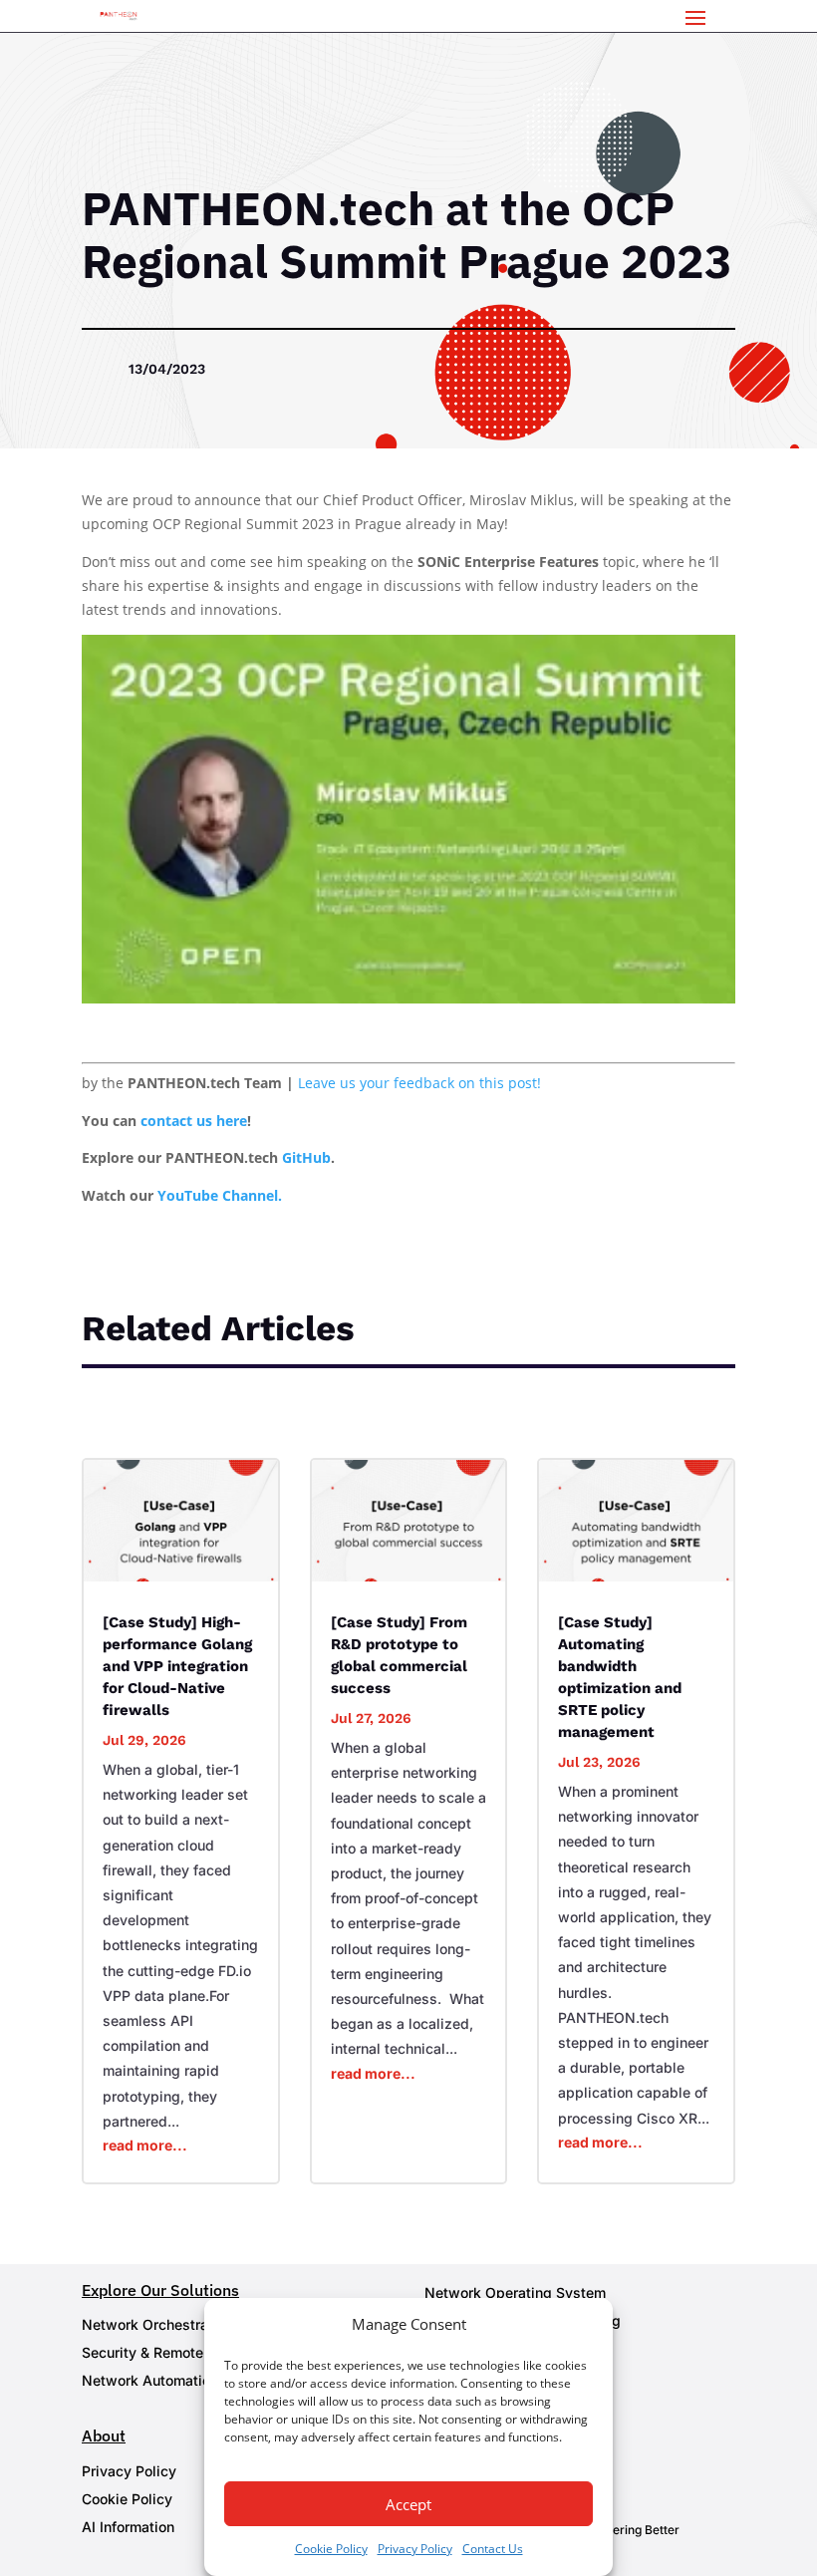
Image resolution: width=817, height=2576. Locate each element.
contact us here (194, 1121)
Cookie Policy (331, 2549)
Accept (408, 2504)
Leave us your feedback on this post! (419, 1083)
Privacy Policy (415, 2549)
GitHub (306, 1157)
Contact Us (493, 2549)
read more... (145, 2145)
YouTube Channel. (220, 1195)
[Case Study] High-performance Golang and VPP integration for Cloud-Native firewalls (177, 1666)
